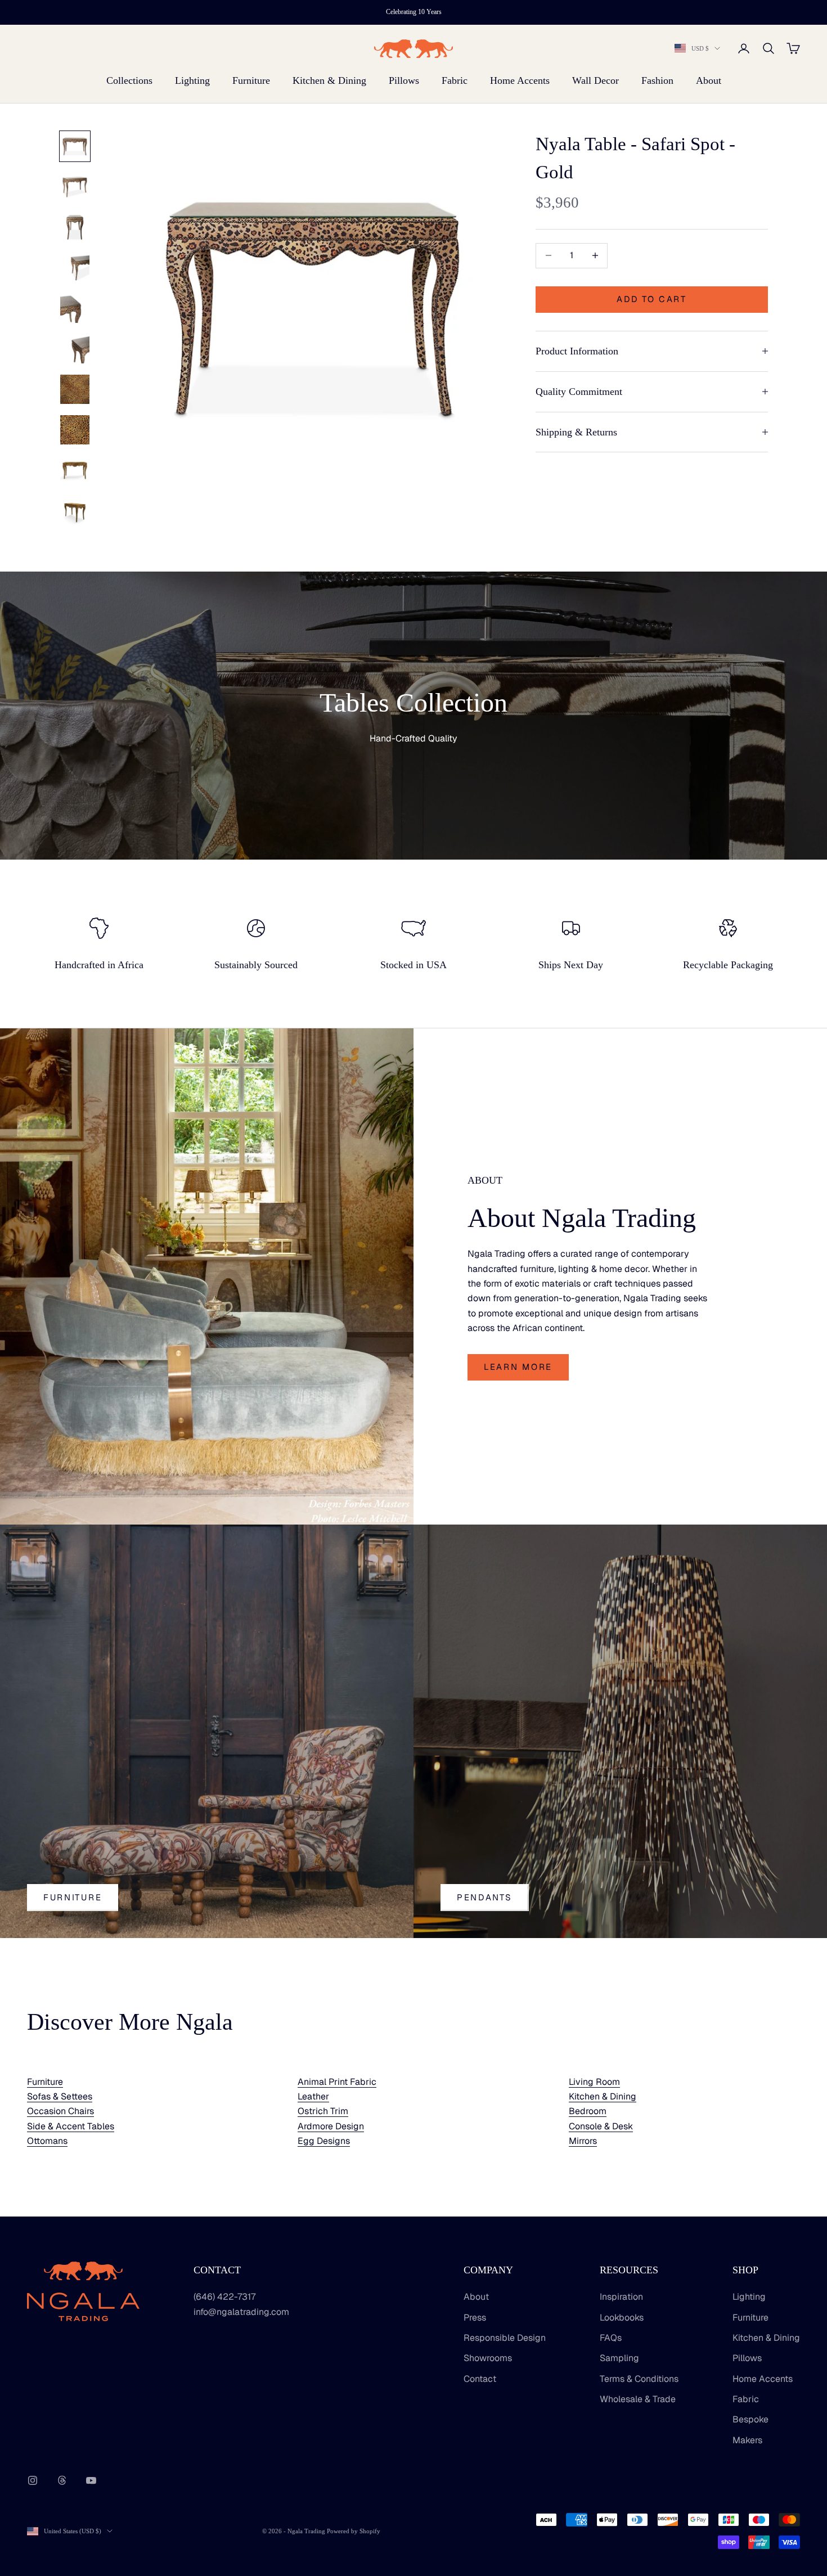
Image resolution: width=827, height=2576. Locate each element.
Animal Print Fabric (337, 2082)
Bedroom (588, 2111)
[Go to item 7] (75, 389)
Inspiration (621, 2297)
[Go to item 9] (75, 470)
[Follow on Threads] (62, 2480)
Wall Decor (595, 80)
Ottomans (47, 2141)
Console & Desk (601, 2126)
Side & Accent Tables (71, 2126)
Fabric (455, 80)
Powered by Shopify (354, 2531)
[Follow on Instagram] (33, 2480)
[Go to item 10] (75, 511)
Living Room (594, 2082)
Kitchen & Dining (329, 80)
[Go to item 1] (75, 146)
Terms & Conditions (639, 2379)
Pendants (485, 1897)
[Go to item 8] (75, 430)
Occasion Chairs (60, 2111)
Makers (747, 2440)
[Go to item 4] (75, 268)
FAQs (611, 2338)
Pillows (404, 80)
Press (475, 2317)
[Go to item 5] (75, 308)
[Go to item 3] (75, 227)
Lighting (192, 80)
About (709, 80)
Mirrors (583, 2141)
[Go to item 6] (75, 349)
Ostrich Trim (323, 2111)
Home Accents (520, 80)
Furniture (251, 80)
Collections (129, 80)
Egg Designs (324, 2141)
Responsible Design (505, 2338)
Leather (313, 2096)
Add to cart (652, 299)
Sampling (619, 2358)
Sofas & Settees (60, 2096)
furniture (73, 1897)
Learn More (518, 1367)
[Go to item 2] (75, 187)
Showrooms (488, 2358)
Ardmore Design (331, 2126)
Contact (480, 2379)
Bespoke (750, 2419)
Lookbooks (622, 2317)
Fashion (657, 80)
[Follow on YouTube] (91, 2480)
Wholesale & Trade (638, 2399)
